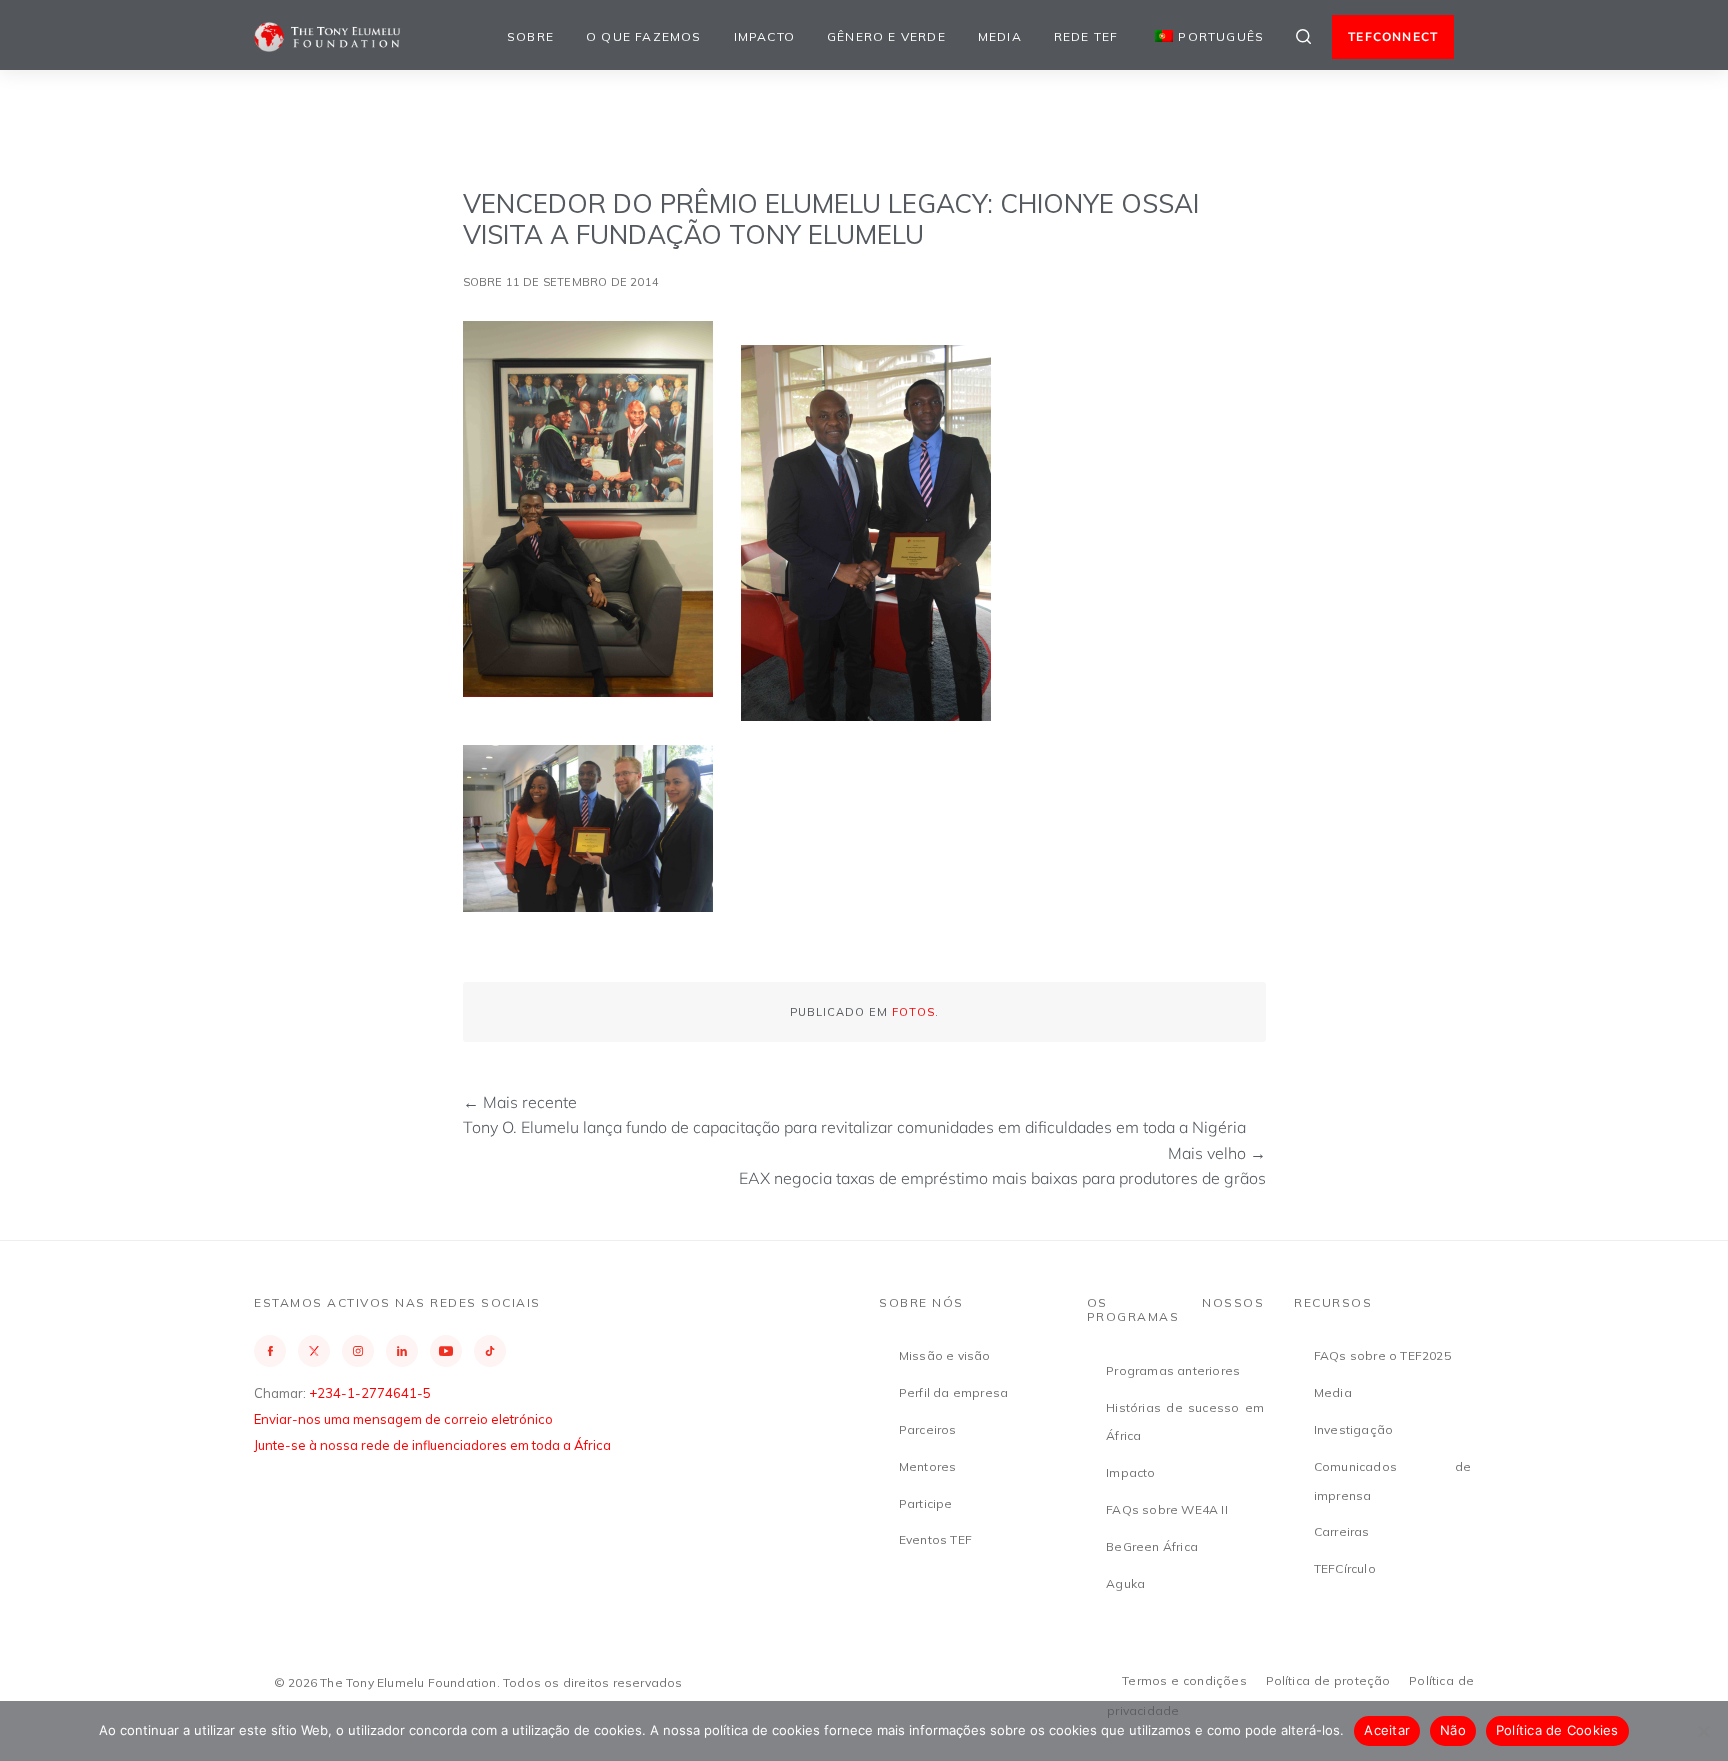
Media (1000, 36)
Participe (926, 1503)
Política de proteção (1328, 1680)
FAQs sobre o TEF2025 (1382, 1355)
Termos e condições (1184, 1680)
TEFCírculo (1345, 1568)
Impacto (764, 36)
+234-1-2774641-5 (370, 1393)
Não (1453, 1730)
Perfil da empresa (953, 1392)
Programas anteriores (1173, 1370)
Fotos (913, 1012)
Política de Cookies (1557, 1730)
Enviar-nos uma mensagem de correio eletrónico (403, 1419)
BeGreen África (1152, 1546)
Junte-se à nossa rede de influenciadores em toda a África (432, 1445)
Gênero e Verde (886, 36)
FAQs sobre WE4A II (1167, 1509)
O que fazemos (644, 36)
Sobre (530, 36)
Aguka (1125, 1583)
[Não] (1703, 1731)
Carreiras (1342, 1531)
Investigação (1353, 1429)
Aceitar (1387, 1730)
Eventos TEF (935, 1539)
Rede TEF (1086, 36)
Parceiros (928, 1429)
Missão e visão (945, 1355)
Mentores (928, 1466)
